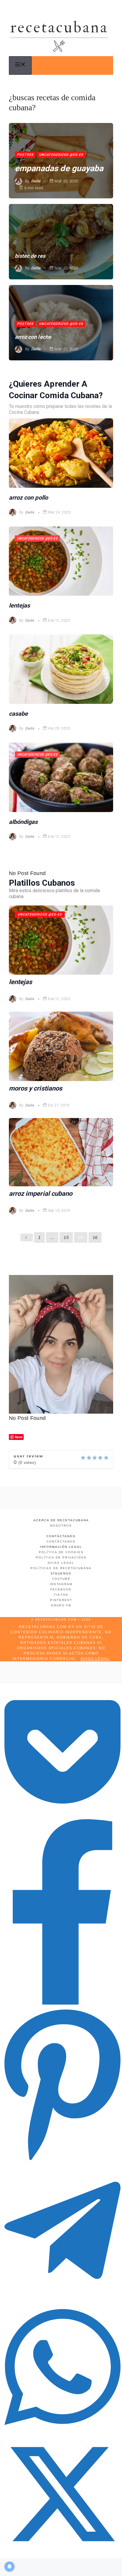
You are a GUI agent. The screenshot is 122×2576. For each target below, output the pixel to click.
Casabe (18, 714)
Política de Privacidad (61, 1557)
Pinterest (61, 1600)
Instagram (61, 1584)
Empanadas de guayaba (59, 168)
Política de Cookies (61, 1552)
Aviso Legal (61, 1563)
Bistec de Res (30, 256)
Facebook (61, 1589)
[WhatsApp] (62, 2431)
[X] (62, 2550)
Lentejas (19, 605)
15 (66, 1237)
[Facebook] (62, 2003)
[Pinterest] (62, 2160)
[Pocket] (62, 1814)
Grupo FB (61, 1605)
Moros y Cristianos (36, 1088)
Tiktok (61, 1595)
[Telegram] (62, 2296)
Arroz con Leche (33, 337)
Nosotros (61, 1526)
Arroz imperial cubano (41, 1194)
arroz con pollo (28, 498)
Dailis (36, 181)
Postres (25, 155)
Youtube (61, 1579)
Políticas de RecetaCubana (61, 1568)
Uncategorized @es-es (61, 155)
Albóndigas (23, 822)
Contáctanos (61, 1541)
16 (81, 1237)
